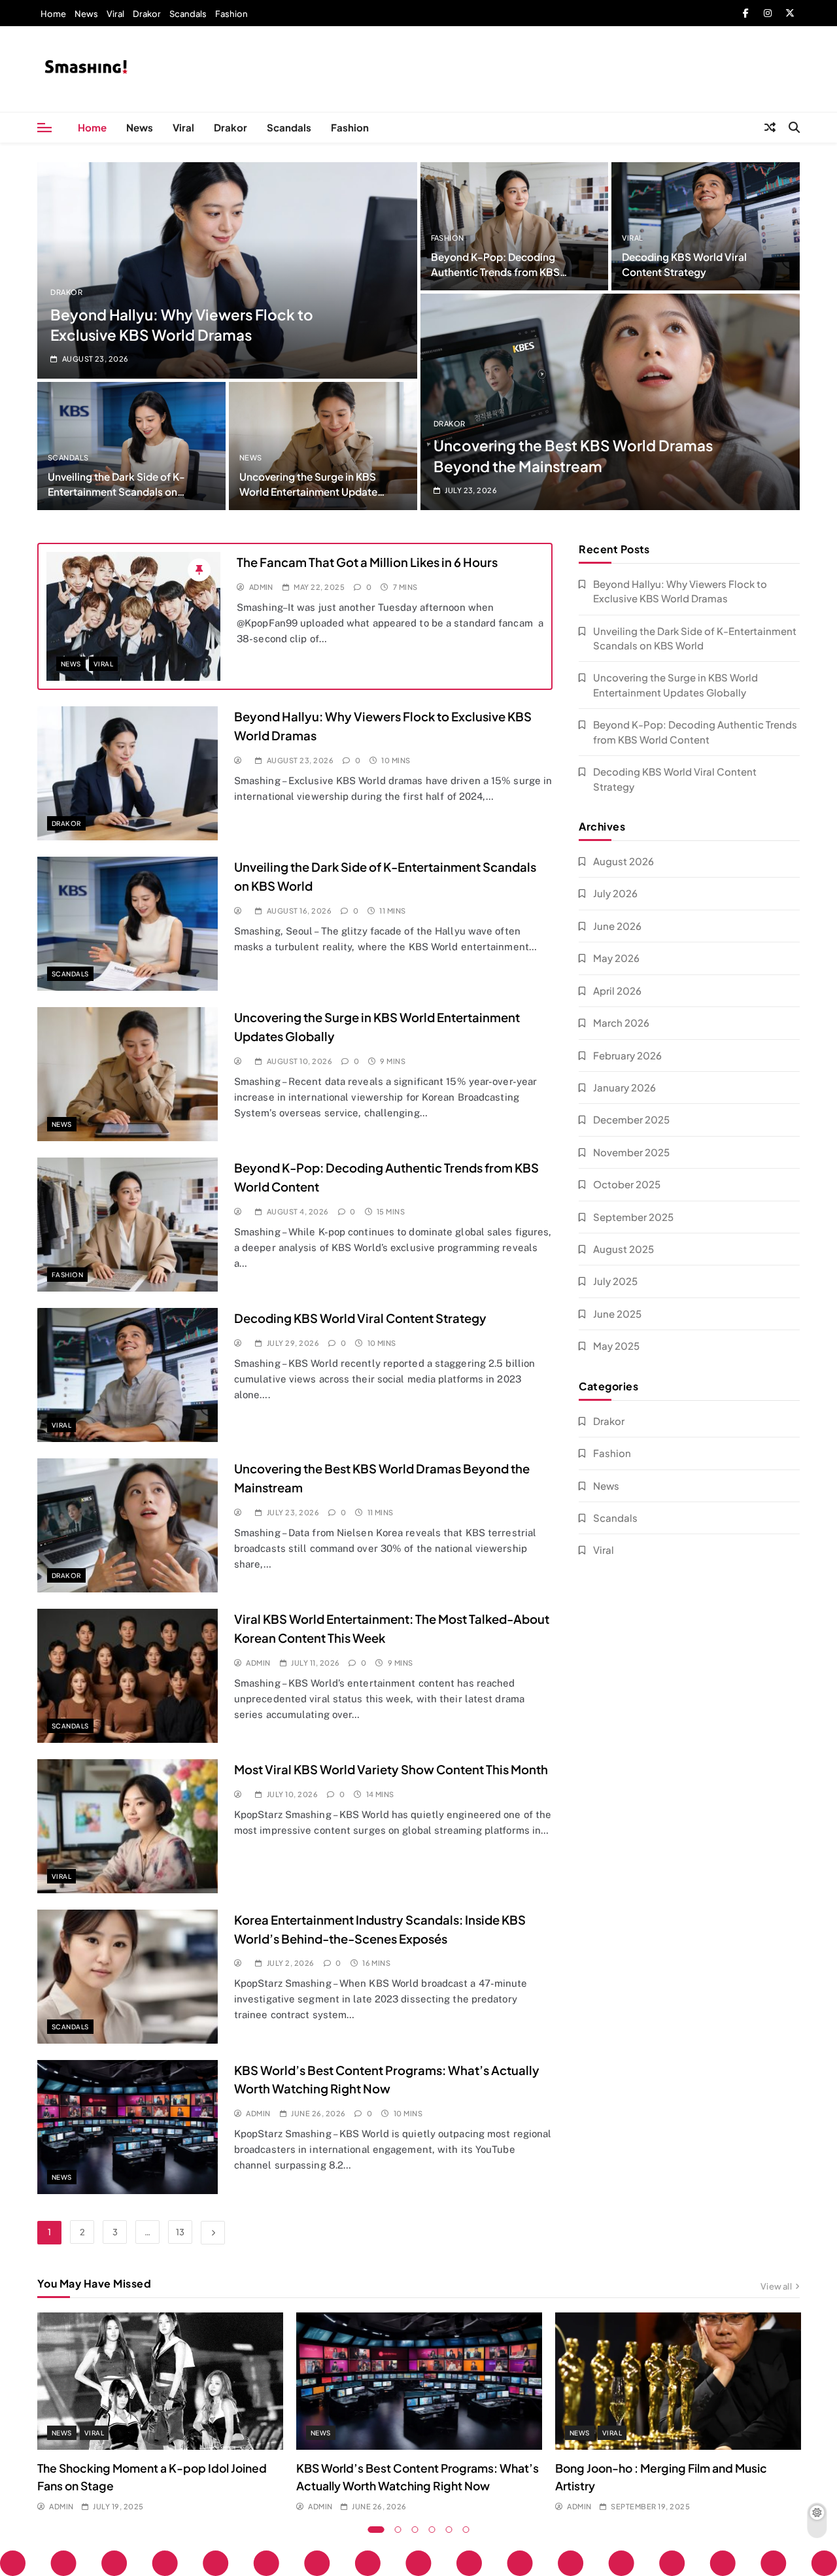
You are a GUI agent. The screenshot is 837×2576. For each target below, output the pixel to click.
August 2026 (623, 861)
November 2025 (631, 1152)
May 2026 (616, 958)
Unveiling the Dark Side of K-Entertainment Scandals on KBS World (116, 491)
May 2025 (616, 1346)
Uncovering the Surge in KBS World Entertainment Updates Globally (311, 491)
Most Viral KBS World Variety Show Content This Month (391, 1769)
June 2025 (617, 1314)
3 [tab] (415, 2530)
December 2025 (631, 1119)
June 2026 (617, 926)
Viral (115, 14)
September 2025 (633, 1217)
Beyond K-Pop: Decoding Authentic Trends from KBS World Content (495, 272)
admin (261, 587)
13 (180, 2232)
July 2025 (615, 1281)
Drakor (147, 14)
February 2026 (627, 1055)
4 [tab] (432, 2530)
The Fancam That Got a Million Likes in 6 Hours (367, 562)
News (86, 14)
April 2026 (617, 990)
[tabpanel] (160, 2413)
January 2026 (624, 1087)
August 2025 (623, 1249)
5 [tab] (449, 2530)
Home (53, 14)
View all (776, 2286)
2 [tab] (398, 2530)
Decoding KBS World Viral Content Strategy (360, 1318)
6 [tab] (466, 2530)
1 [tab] (376, 2530)
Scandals (188, 14)
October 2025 (627, 1184)
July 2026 (615, 893)
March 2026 (621, 1022)
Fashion (231, 14)
